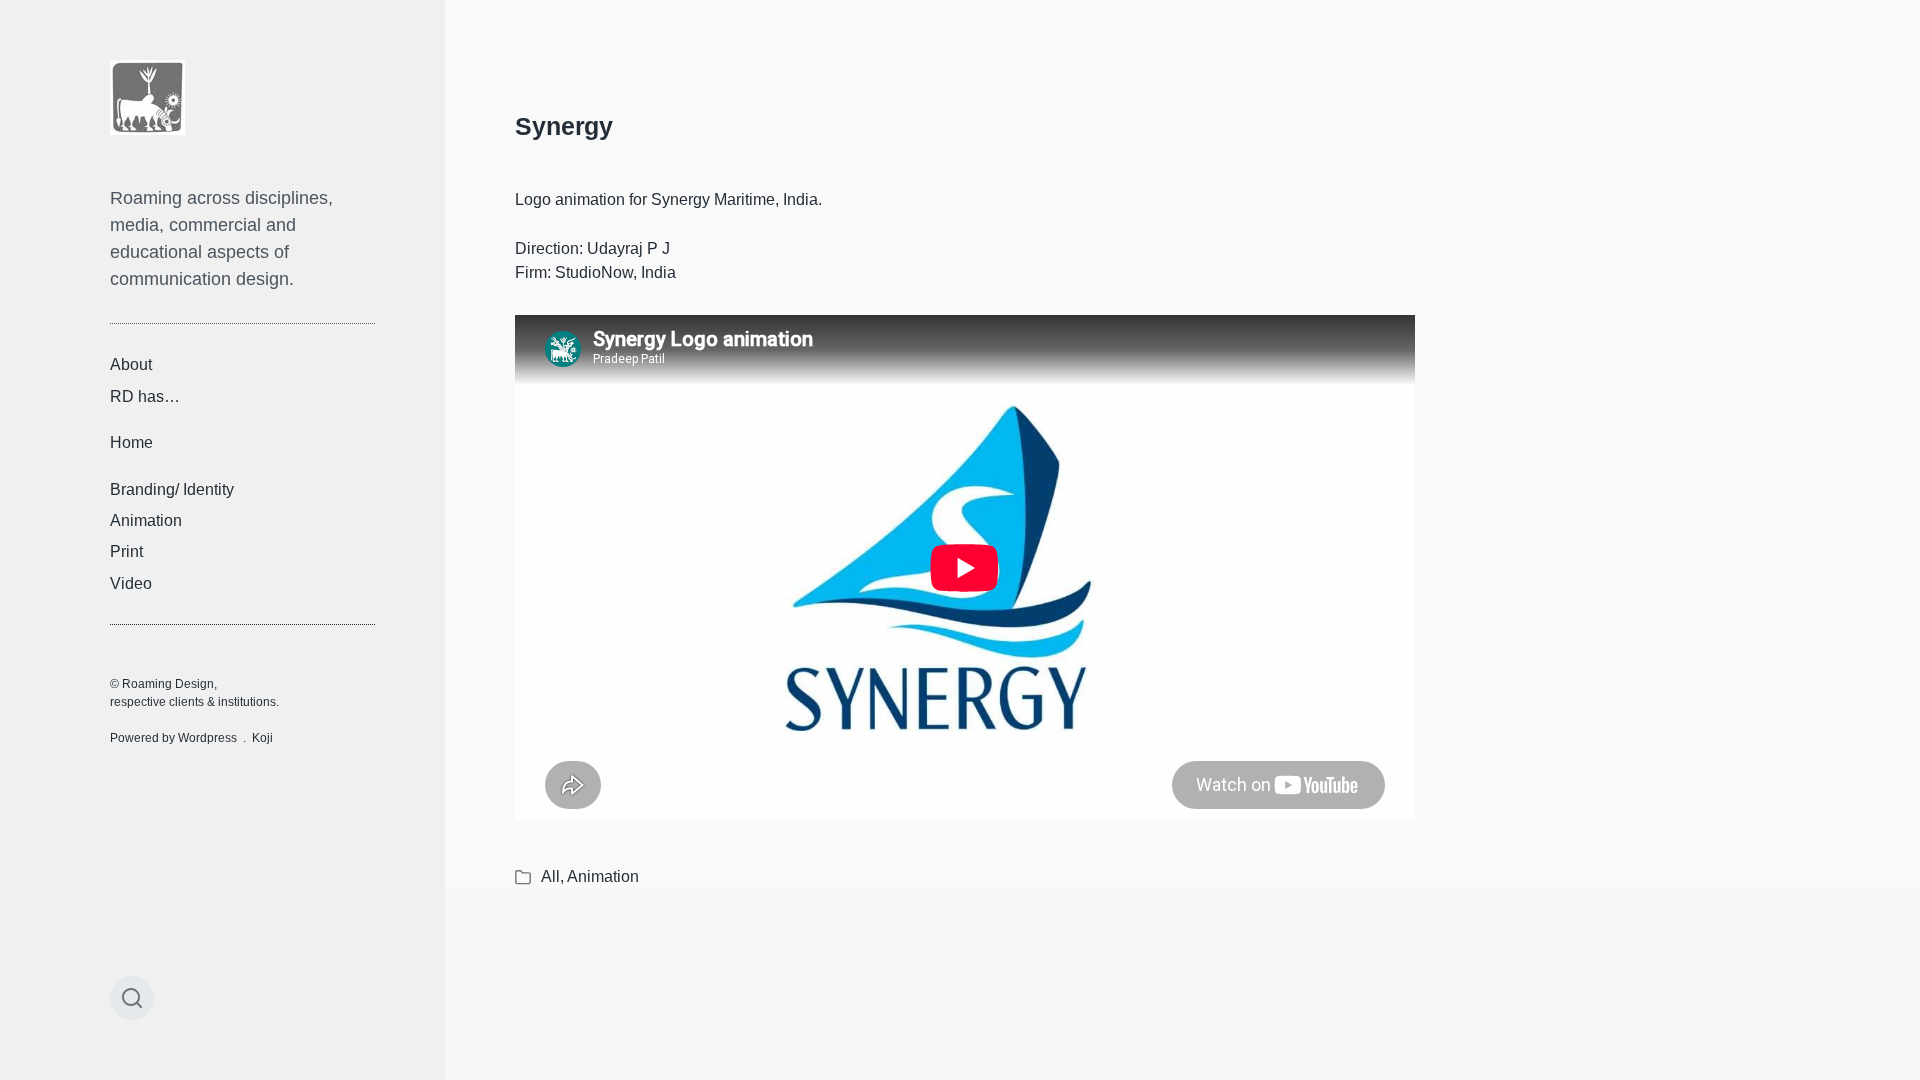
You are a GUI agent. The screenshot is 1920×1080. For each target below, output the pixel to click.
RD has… (145, 395)
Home (131, 442)
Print (126, 551)
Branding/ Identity (172, 488)
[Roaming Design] (147, 97)
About (131, 364)
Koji (262, 738)
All (550, 876)
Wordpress (207, 738)
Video (131, 583)
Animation (146, 520)
